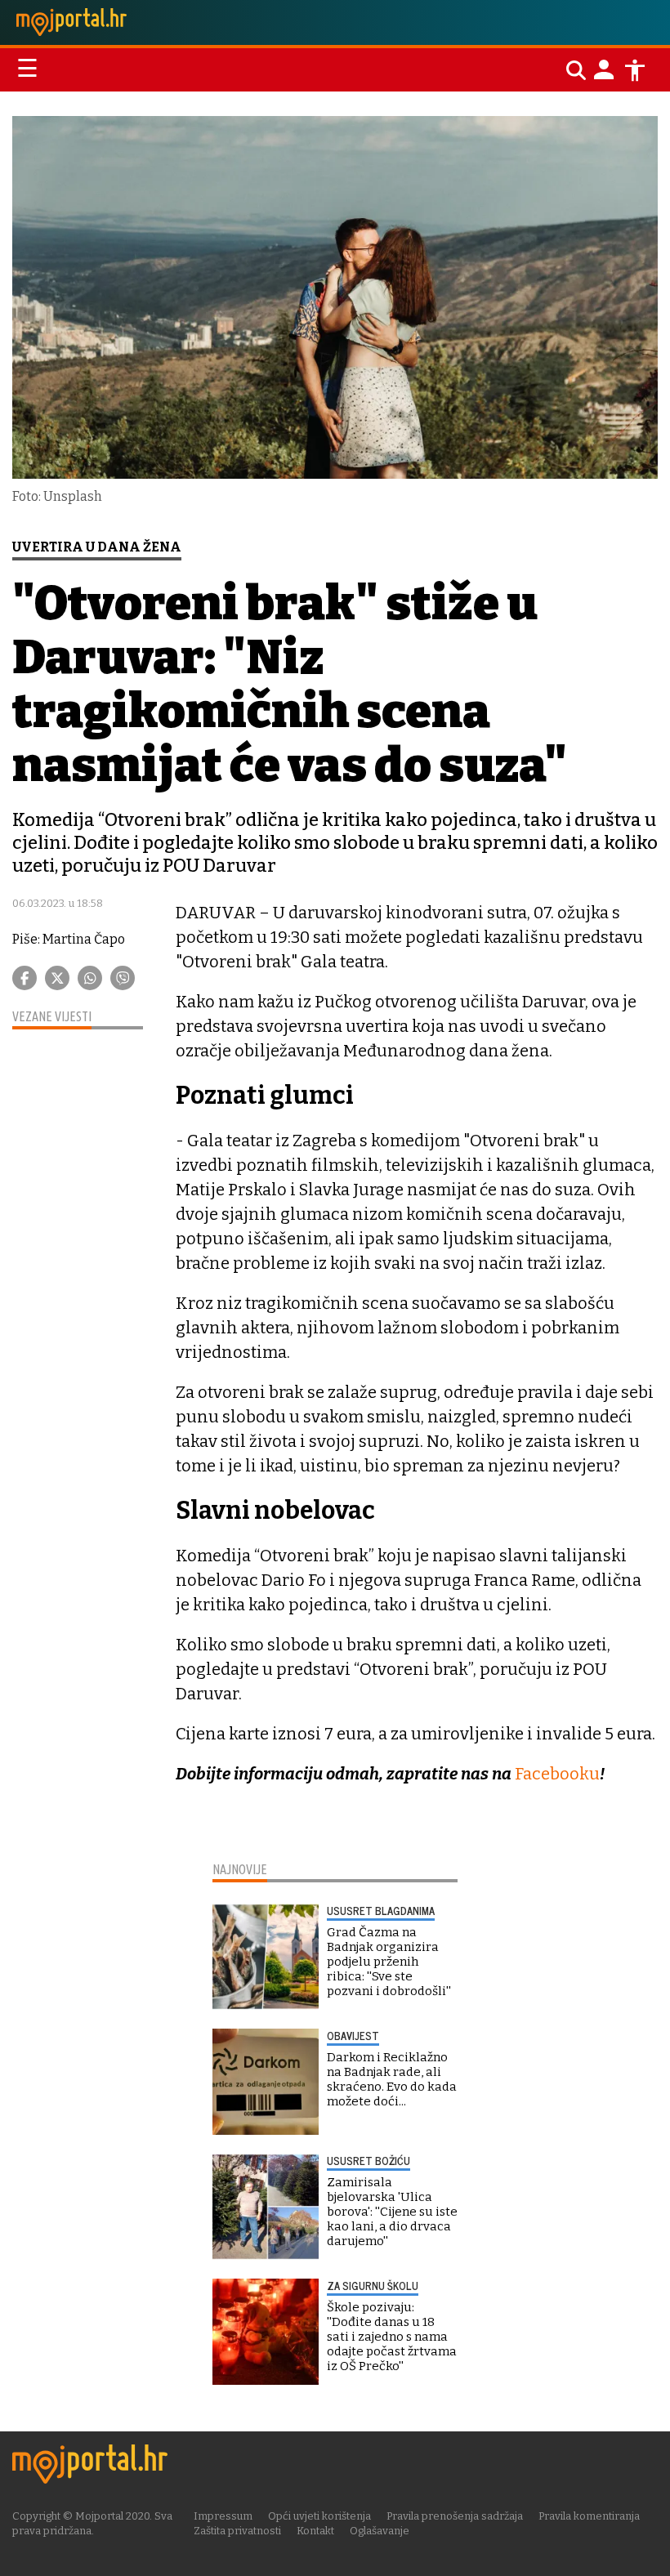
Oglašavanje (380, 2531)
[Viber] (123, 978)
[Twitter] (57, 978)
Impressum (223, 2516)
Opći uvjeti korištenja (319, 2516)
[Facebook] (25, 978)
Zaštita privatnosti (237, 2531)
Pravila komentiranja (589, 2516)
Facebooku (557, 1774)
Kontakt (315, 2531)
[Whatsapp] (90, 978)
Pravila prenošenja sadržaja (455, 2516)
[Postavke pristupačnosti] (635, 70)
